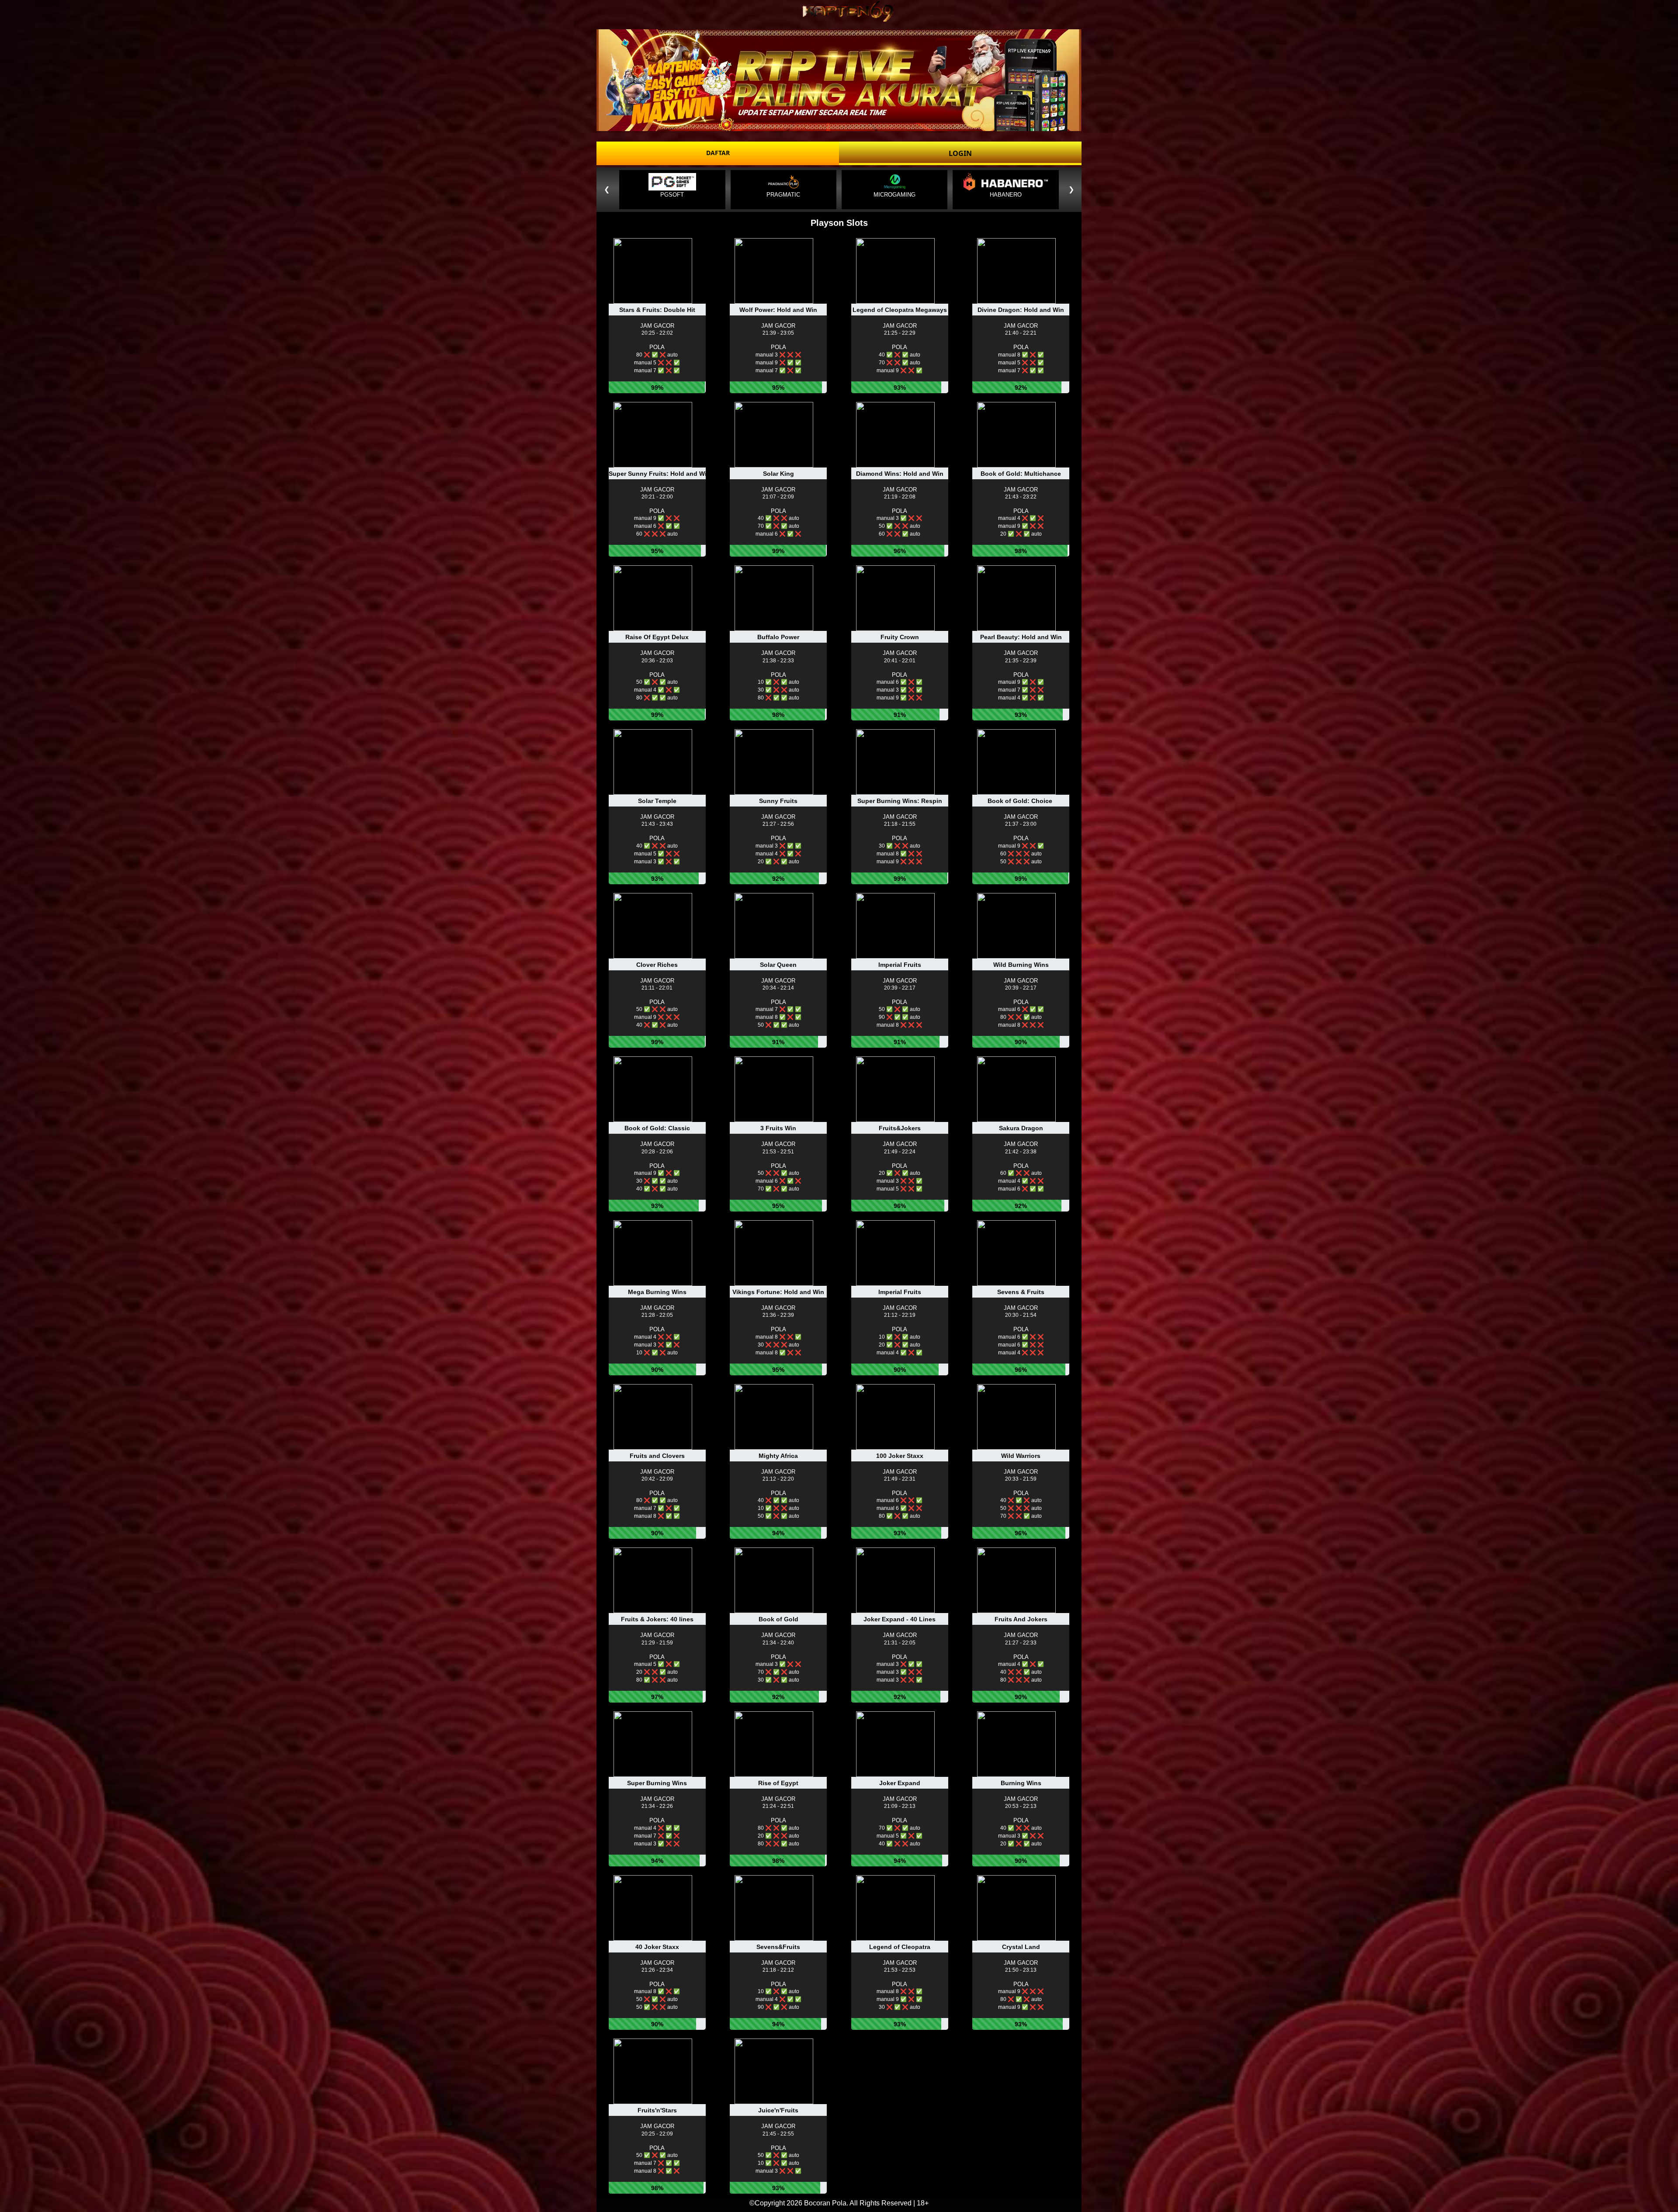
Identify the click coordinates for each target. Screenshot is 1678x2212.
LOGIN (960, 153)
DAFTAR (718, 153)
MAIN (658, 317)
